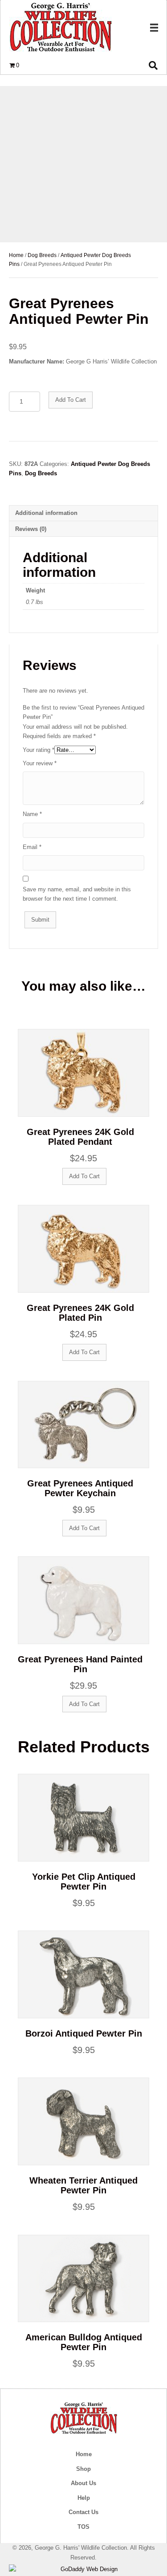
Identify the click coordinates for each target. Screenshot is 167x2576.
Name (32, 814)
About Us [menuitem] (83, 2483)
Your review (40, 763)
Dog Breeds (42, 255)
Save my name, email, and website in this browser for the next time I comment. (77, 894)
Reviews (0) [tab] (31, 529)
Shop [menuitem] (83, 2469)
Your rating (39, 750)
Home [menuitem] (84, 2454)
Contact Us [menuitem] (83, 2512)
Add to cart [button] (84, 1176)
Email (32, 847)
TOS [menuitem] (83, 2527)
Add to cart (71, 400)
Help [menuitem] (84, 2498)
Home (16, 255)
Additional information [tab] (46, 513)
